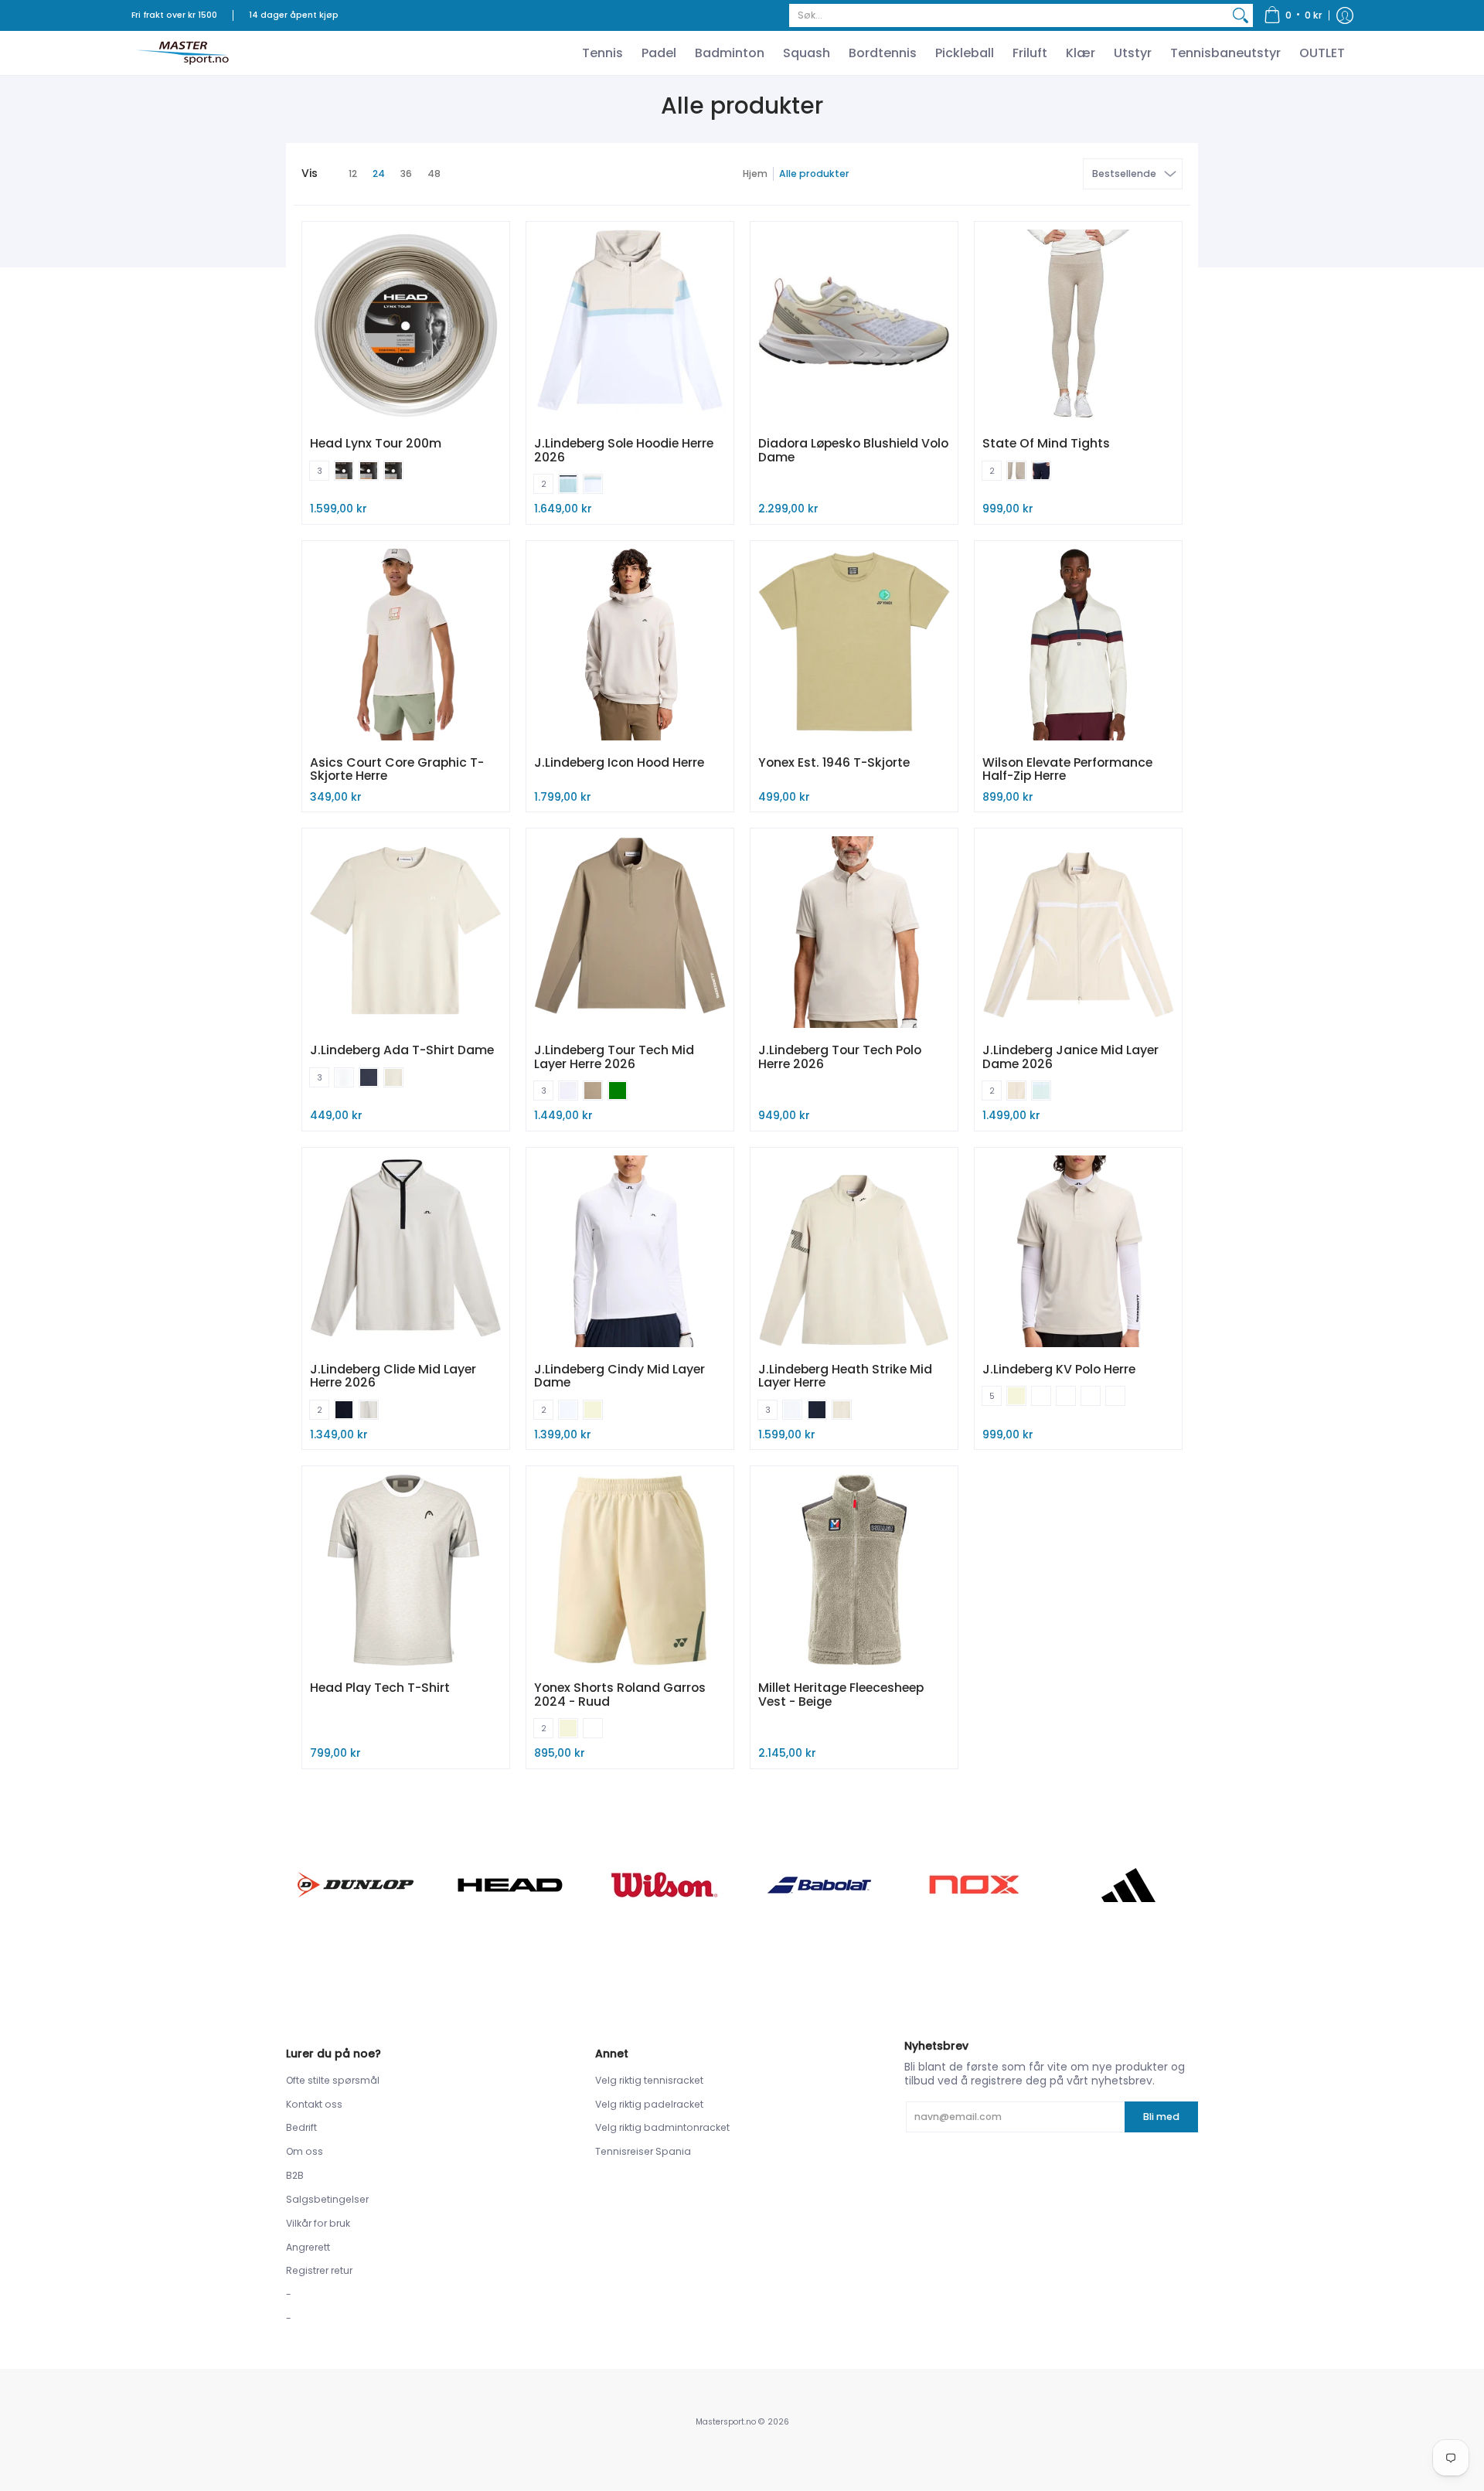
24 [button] (379, 174)
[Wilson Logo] (665, 1885)
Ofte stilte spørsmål (333, 2080)
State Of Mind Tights (1046, 443)
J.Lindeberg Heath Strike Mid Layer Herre (845, 1376)
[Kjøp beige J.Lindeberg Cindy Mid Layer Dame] (630, 1251)
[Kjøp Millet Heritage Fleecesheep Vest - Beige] (854, 1570)
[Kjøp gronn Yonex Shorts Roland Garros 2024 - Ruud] (630, 1570)
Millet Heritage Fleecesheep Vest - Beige (841, 1695)
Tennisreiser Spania (643, 2151)
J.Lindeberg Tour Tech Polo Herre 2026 (840, 1057)
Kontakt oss (314, 2104)
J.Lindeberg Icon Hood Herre (619, 762)
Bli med (1161, 2117)
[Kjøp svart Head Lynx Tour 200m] (406, 325)
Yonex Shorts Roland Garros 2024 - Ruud (620, 1695)
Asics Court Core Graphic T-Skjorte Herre (397, 769)
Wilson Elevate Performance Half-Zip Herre (1067, 769)
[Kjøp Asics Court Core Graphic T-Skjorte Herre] (406, 645)
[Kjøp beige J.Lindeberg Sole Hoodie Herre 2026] (630, 325)
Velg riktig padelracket (649, 2104)
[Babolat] (819, 1885)
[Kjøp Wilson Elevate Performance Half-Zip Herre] (1078, 645)
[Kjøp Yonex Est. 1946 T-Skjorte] (854, 645)
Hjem (755, 174)
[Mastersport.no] (182, 53)
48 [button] (434, 174)
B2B (295, 2175)
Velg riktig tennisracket (649, 2080)
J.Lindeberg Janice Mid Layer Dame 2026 (1070, 1057)
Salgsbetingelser (327, 2199)
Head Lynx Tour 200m (376, 443)
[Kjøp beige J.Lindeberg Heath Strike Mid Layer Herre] (854, 1251)
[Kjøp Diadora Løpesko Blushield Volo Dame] (854, 325)
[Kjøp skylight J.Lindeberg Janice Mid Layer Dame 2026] (1078, 932)
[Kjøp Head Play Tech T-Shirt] (406, 1570)
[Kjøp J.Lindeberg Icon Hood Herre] (630, 645)
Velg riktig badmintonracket (662, 2127)
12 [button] (353, 174)
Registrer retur (319, 2270)
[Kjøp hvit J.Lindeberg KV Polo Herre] (1078, 1251)
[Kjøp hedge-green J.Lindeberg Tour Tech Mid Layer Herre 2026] (630, 932)
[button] (1293, 15)
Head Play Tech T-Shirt (380, 1688)
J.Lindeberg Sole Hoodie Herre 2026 (624, 450)
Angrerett (308, 2247)
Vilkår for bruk (318, 2223)
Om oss (305, 2151)
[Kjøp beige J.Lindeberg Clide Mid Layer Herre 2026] (406, 1251)
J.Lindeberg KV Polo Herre (1059, 1369)
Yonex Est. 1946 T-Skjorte (834, 762)
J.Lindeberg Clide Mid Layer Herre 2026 (393, 1376)
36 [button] (406, 174)
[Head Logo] (510, 1885)
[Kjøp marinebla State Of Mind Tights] (1078, 325)
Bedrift (301, 2127)
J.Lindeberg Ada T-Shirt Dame (402, 1050)
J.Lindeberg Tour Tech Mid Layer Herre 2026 (614, 1057)
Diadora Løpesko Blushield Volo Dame (853, 450)
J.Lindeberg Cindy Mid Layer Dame (619, 1376)
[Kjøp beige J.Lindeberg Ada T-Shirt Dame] (406, 932)
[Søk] (1241, 15)
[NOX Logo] (974, 1885)
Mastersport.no (726, 2422)
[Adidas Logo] (1128, 1885)
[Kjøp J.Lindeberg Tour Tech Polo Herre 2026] (854, 932)
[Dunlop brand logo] (356, 1885)
